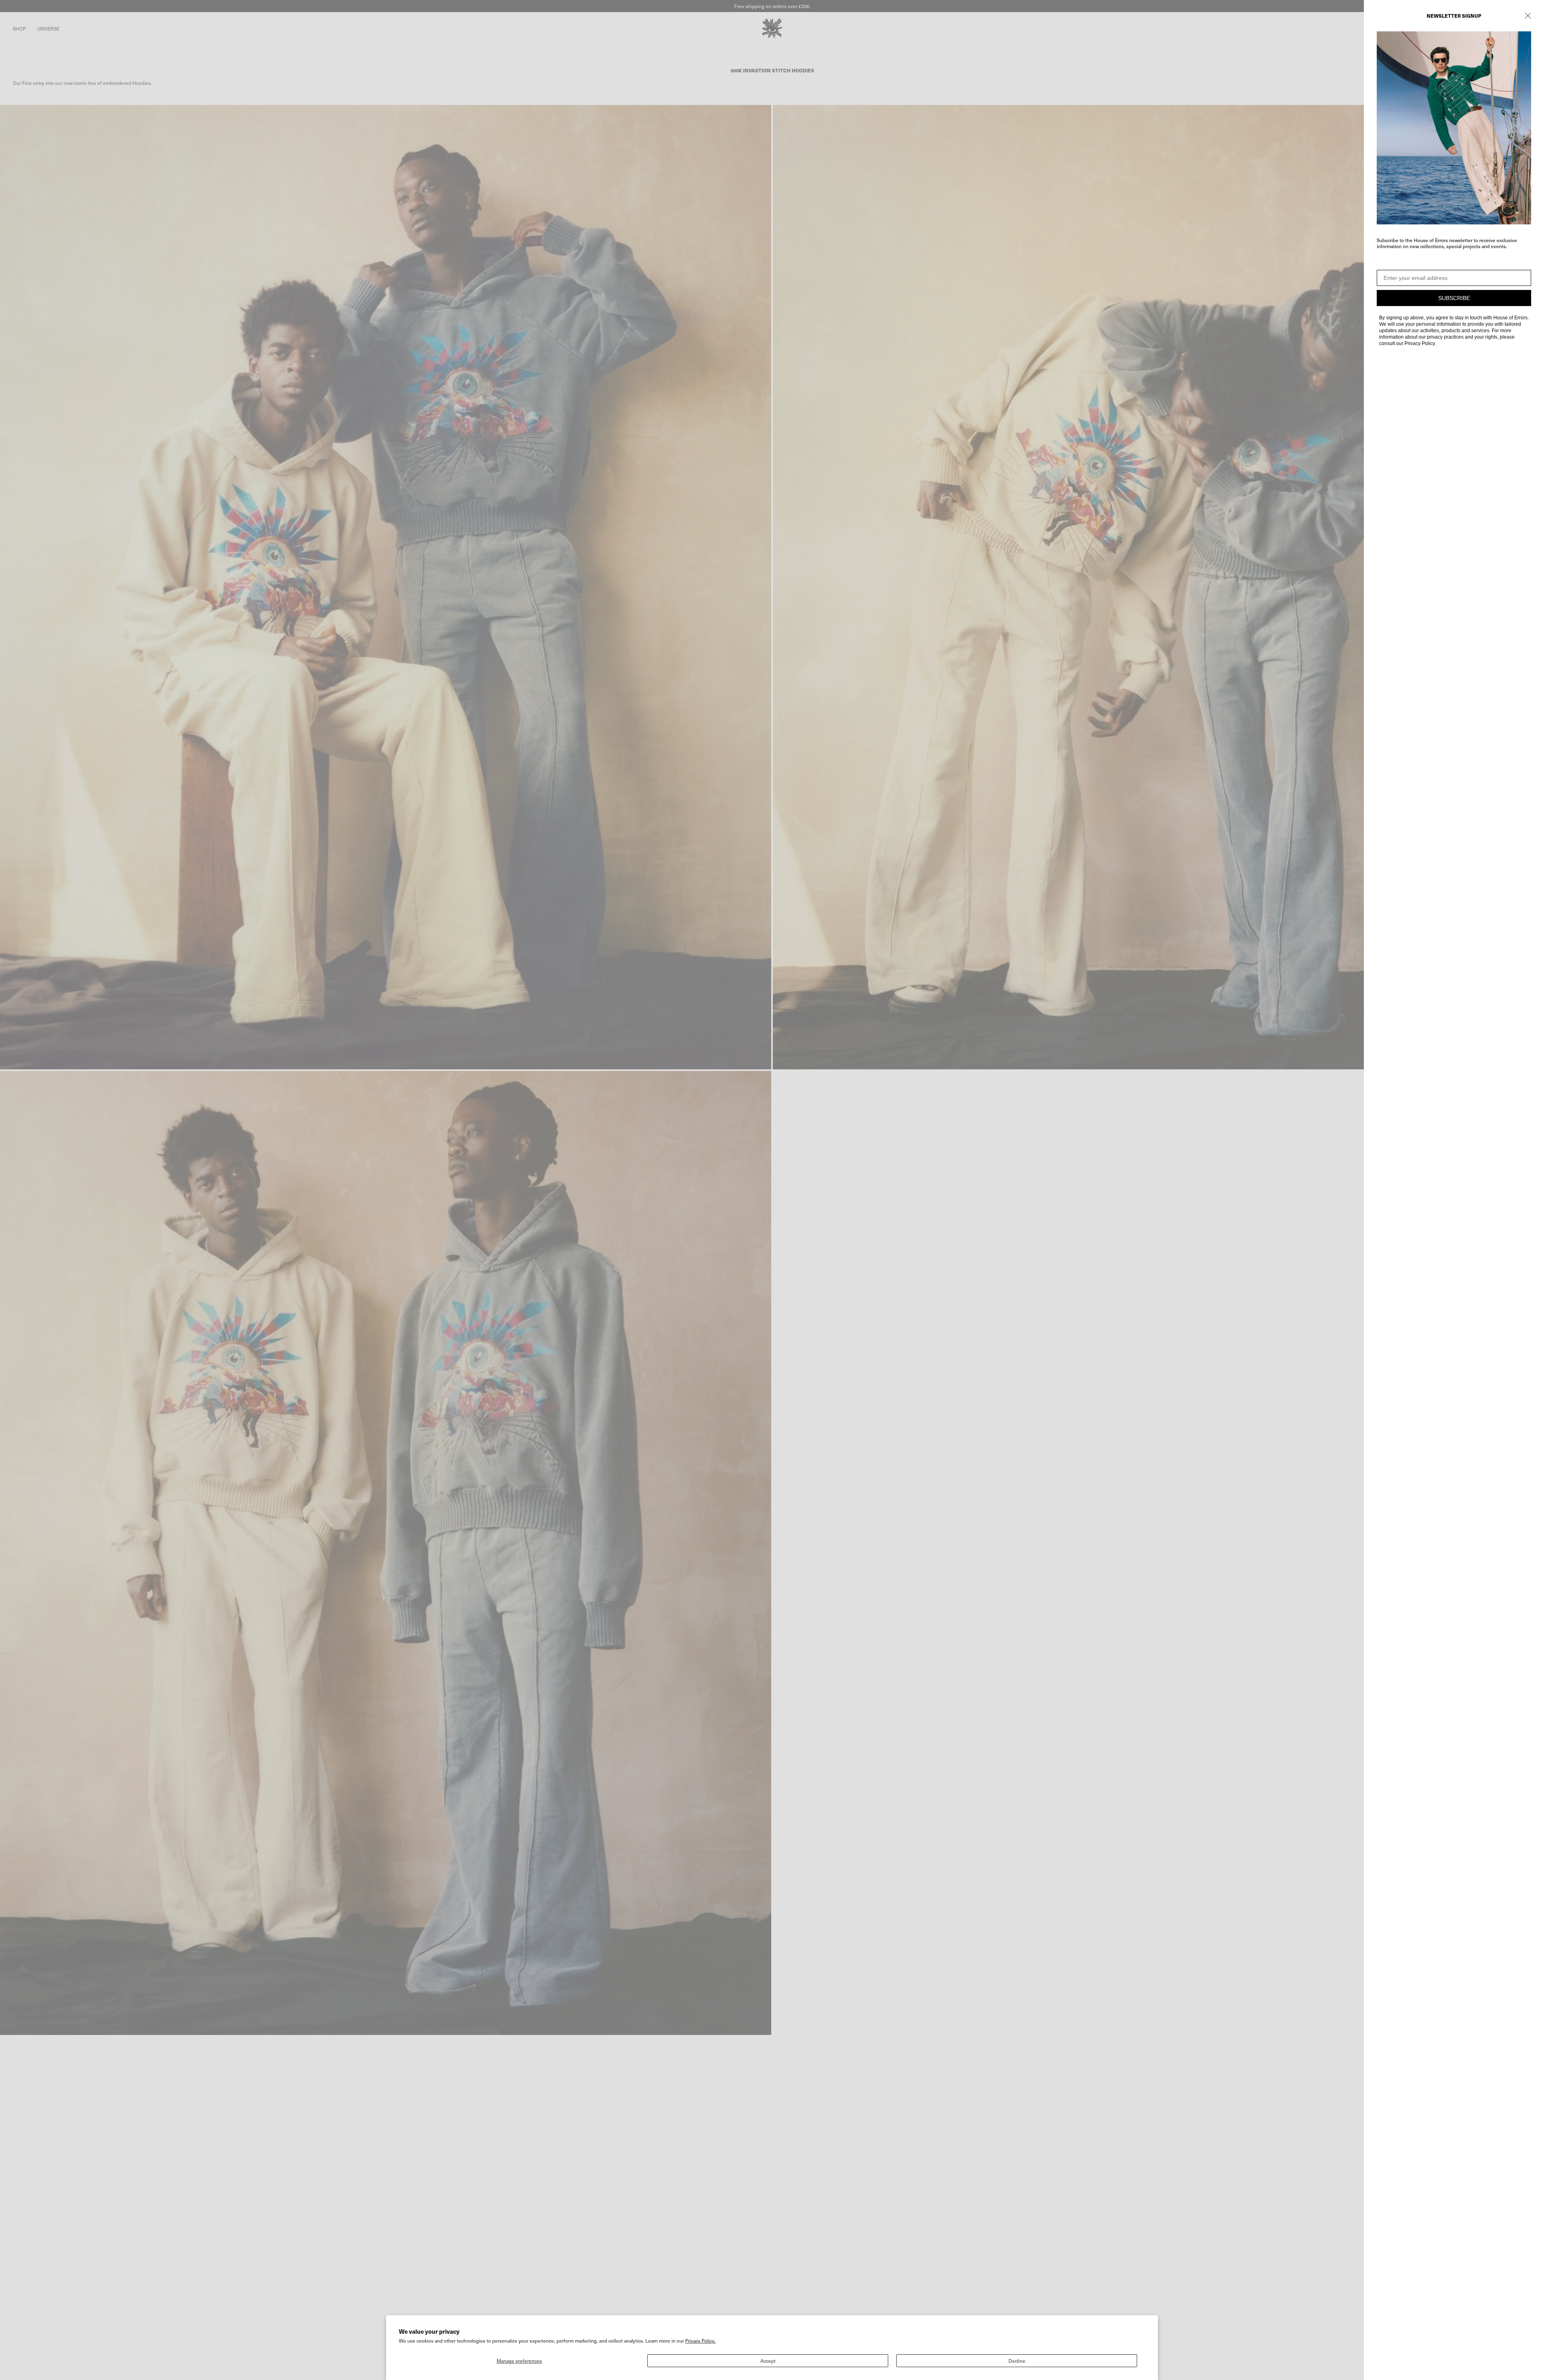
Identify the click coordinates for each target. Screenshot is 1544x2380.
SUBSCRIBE (1454, 298)
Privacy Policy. (700, 2341)
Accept (768, 2361)
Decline (1017, 2361)
